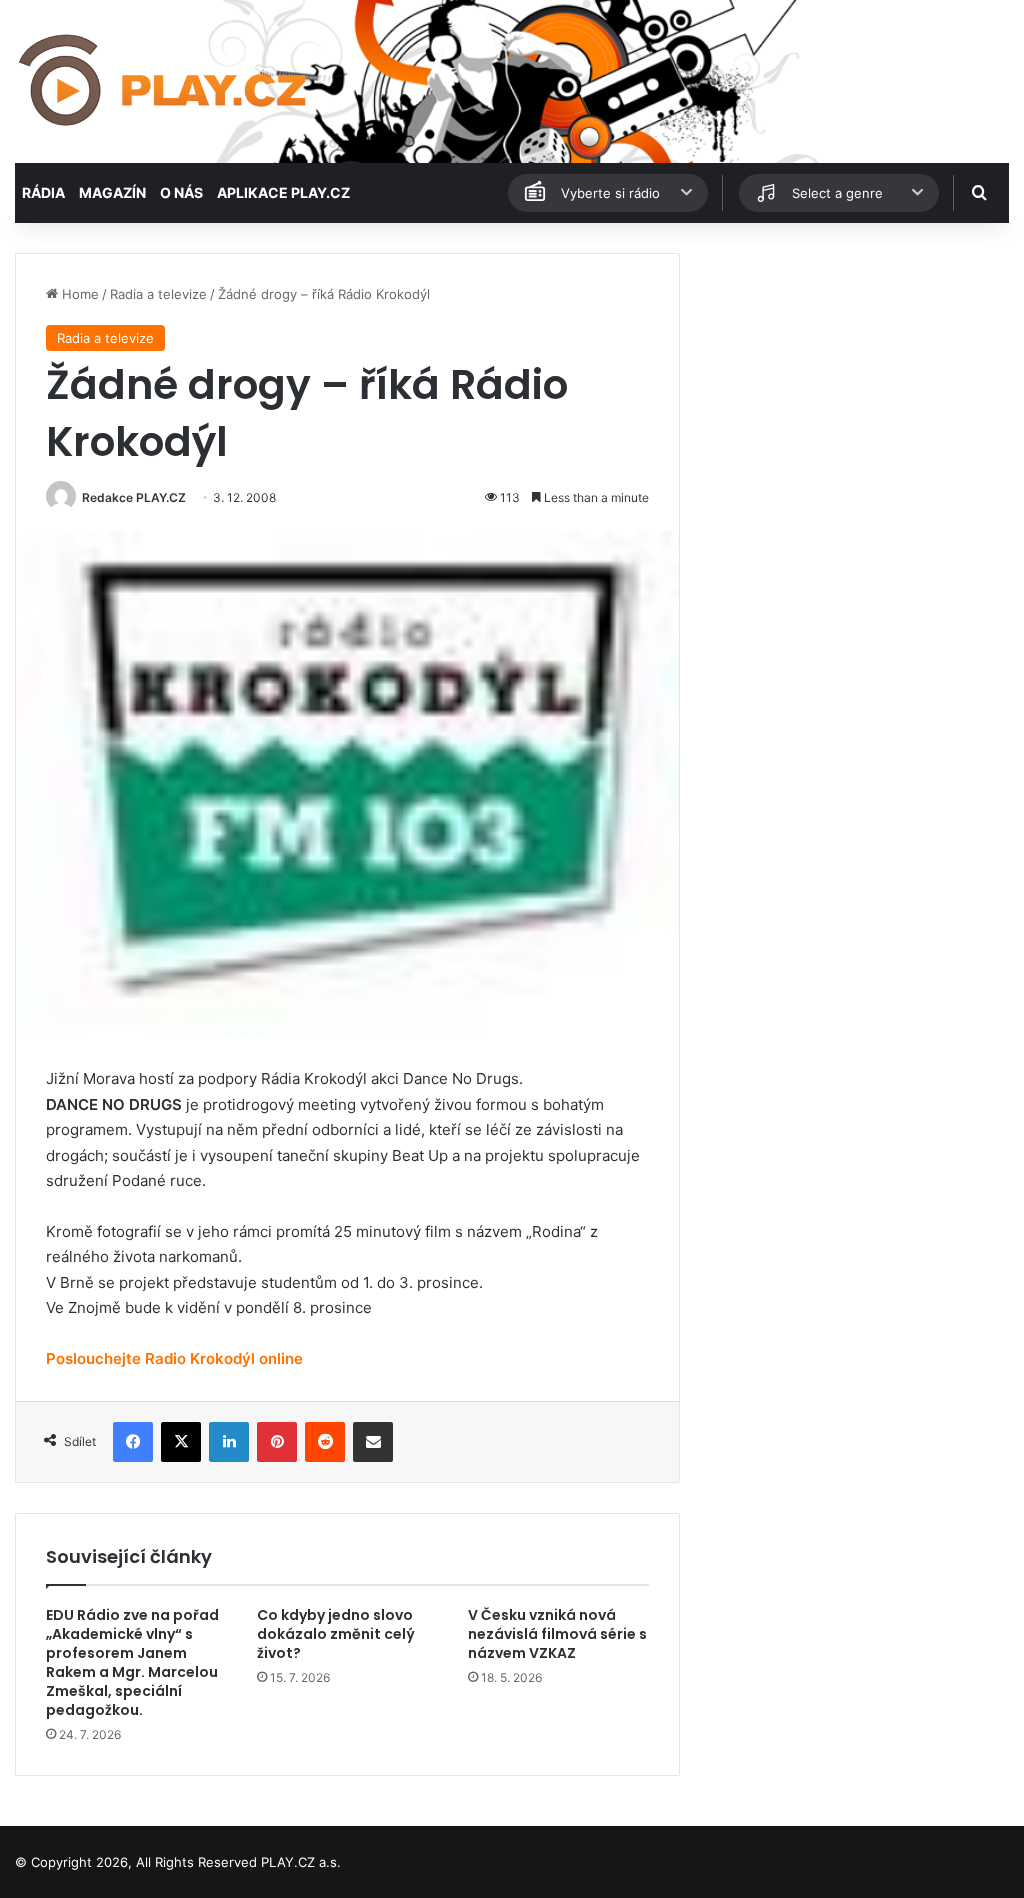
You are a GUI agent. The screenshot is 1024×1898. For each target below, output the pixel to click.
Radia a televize (158, 294)
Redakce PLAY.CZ (134, 497)
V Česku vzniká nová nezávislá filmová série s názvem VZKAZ (557, 1634)
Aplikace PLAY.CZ (283, 192)
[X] (181, 1442)
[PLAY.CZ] (164, 81)
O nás (181, 192)
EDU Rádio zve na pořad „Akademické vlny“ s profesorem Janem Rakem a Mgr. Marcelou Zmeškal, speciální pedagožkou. (132, 1662)
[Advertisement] (853, 378)
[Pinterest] (277, 1442)
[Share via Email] (373, 1442)
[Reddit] (325, 1442)
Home (78, 294)
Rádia (43, 192)
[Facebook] (133, 1442)
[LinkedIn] (229, 1442)
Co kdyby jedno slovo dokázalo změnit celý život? (336, 1634)
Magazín (112, 192)
